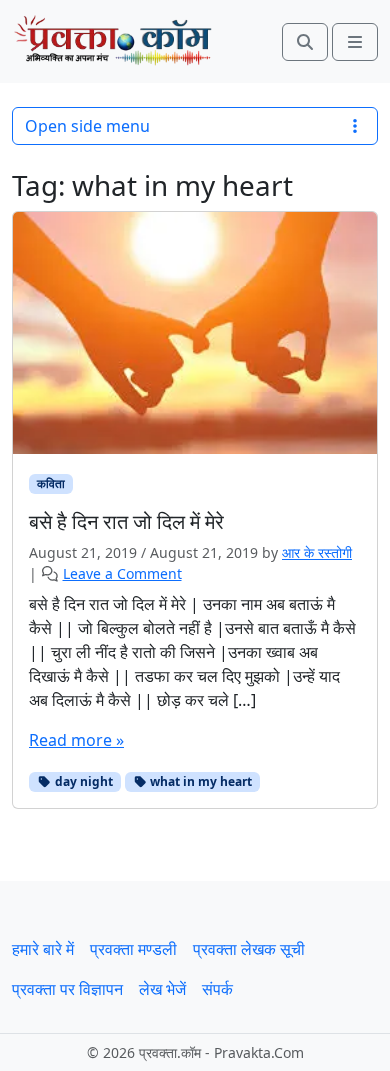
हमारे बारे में (43, 949)
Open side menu (87, 126)
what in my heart (199, 781)
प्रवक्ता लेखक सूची (249, 949)
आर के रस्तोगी (317, 552)
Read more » (76, 740)
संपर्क (217, 989)
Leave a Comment (122, 573)
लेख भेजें (162, 989)
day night (82, 781)
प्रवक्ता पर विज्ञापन (67, 989)
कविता (51, 483)
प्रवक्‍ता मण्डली (133, 949)
